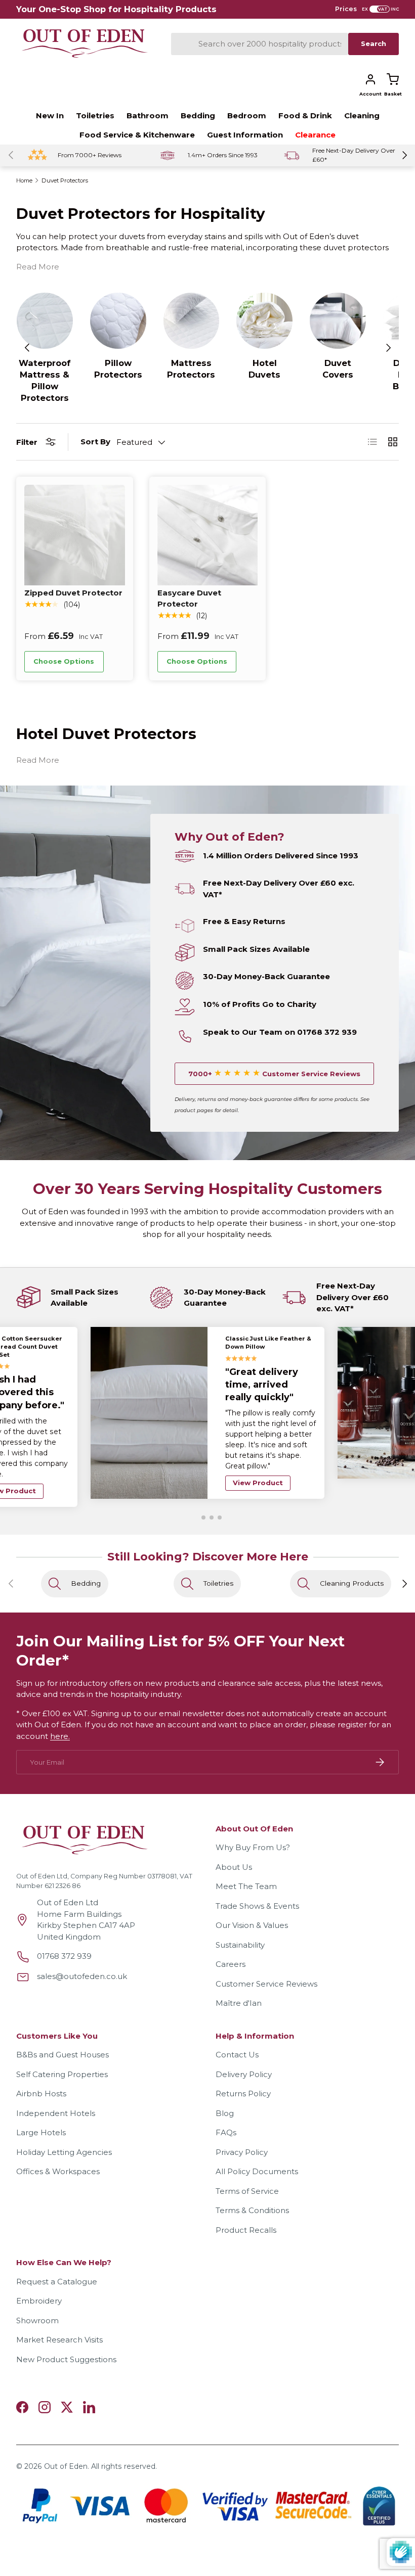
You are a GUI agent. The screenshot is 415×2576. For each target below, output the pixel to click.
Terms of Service (247, 2170)
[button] (393, 79)
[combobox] (260, 44)
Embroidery (39, 2280)
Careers (231, 1943)
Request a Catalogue (57, 2261)
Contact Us (237, 2034)
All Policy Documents (257, 2151)
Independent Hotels (56, 2092)
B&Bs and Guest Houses (63, 2034)
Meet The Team (246, 1866)
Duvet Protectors (65, 181)
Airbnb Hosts (41, 2073)
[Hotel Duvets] (264, 321)
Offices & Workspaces (58, 2151)
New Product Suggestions (66, 2339)
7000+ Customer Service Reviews (274, 1074)
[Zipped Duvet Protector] (75, 535)
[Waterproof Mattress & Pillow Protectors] (45, 321)
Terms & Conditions (252, 2190)
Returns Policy (243, 2073)
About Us (234, 1846)
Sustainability (240, 1924)
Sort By (95, 442)
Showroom (37, 2300)
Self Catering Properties (62, 2054)
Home (24, 181)
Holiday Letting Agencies (64, 2131)
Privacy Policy (242, 2131)
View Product (258, 1459)
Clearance (315, 135)
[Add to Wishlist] (117, 662)
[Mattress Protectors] (192, 321)
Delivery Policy (244, 2054)
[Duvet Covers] (338, 321)
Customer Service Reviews (266, 1963)
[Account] (370, 79)
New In (50, 116)
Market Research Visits (59, 2319)
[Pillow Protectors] (118, 321)
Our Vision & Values (252, 1904)
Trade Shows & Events (257, 1885)
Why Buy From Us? (253, 1827)
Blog (225, 2092)
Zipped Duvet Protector (73, 593)
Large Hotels (41, 2112)
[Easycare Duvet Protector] (208, 535)
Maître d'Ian (239, 1982)
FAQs (226, 2112)
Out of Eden (66, 2446)
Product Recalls (246, 2209)
